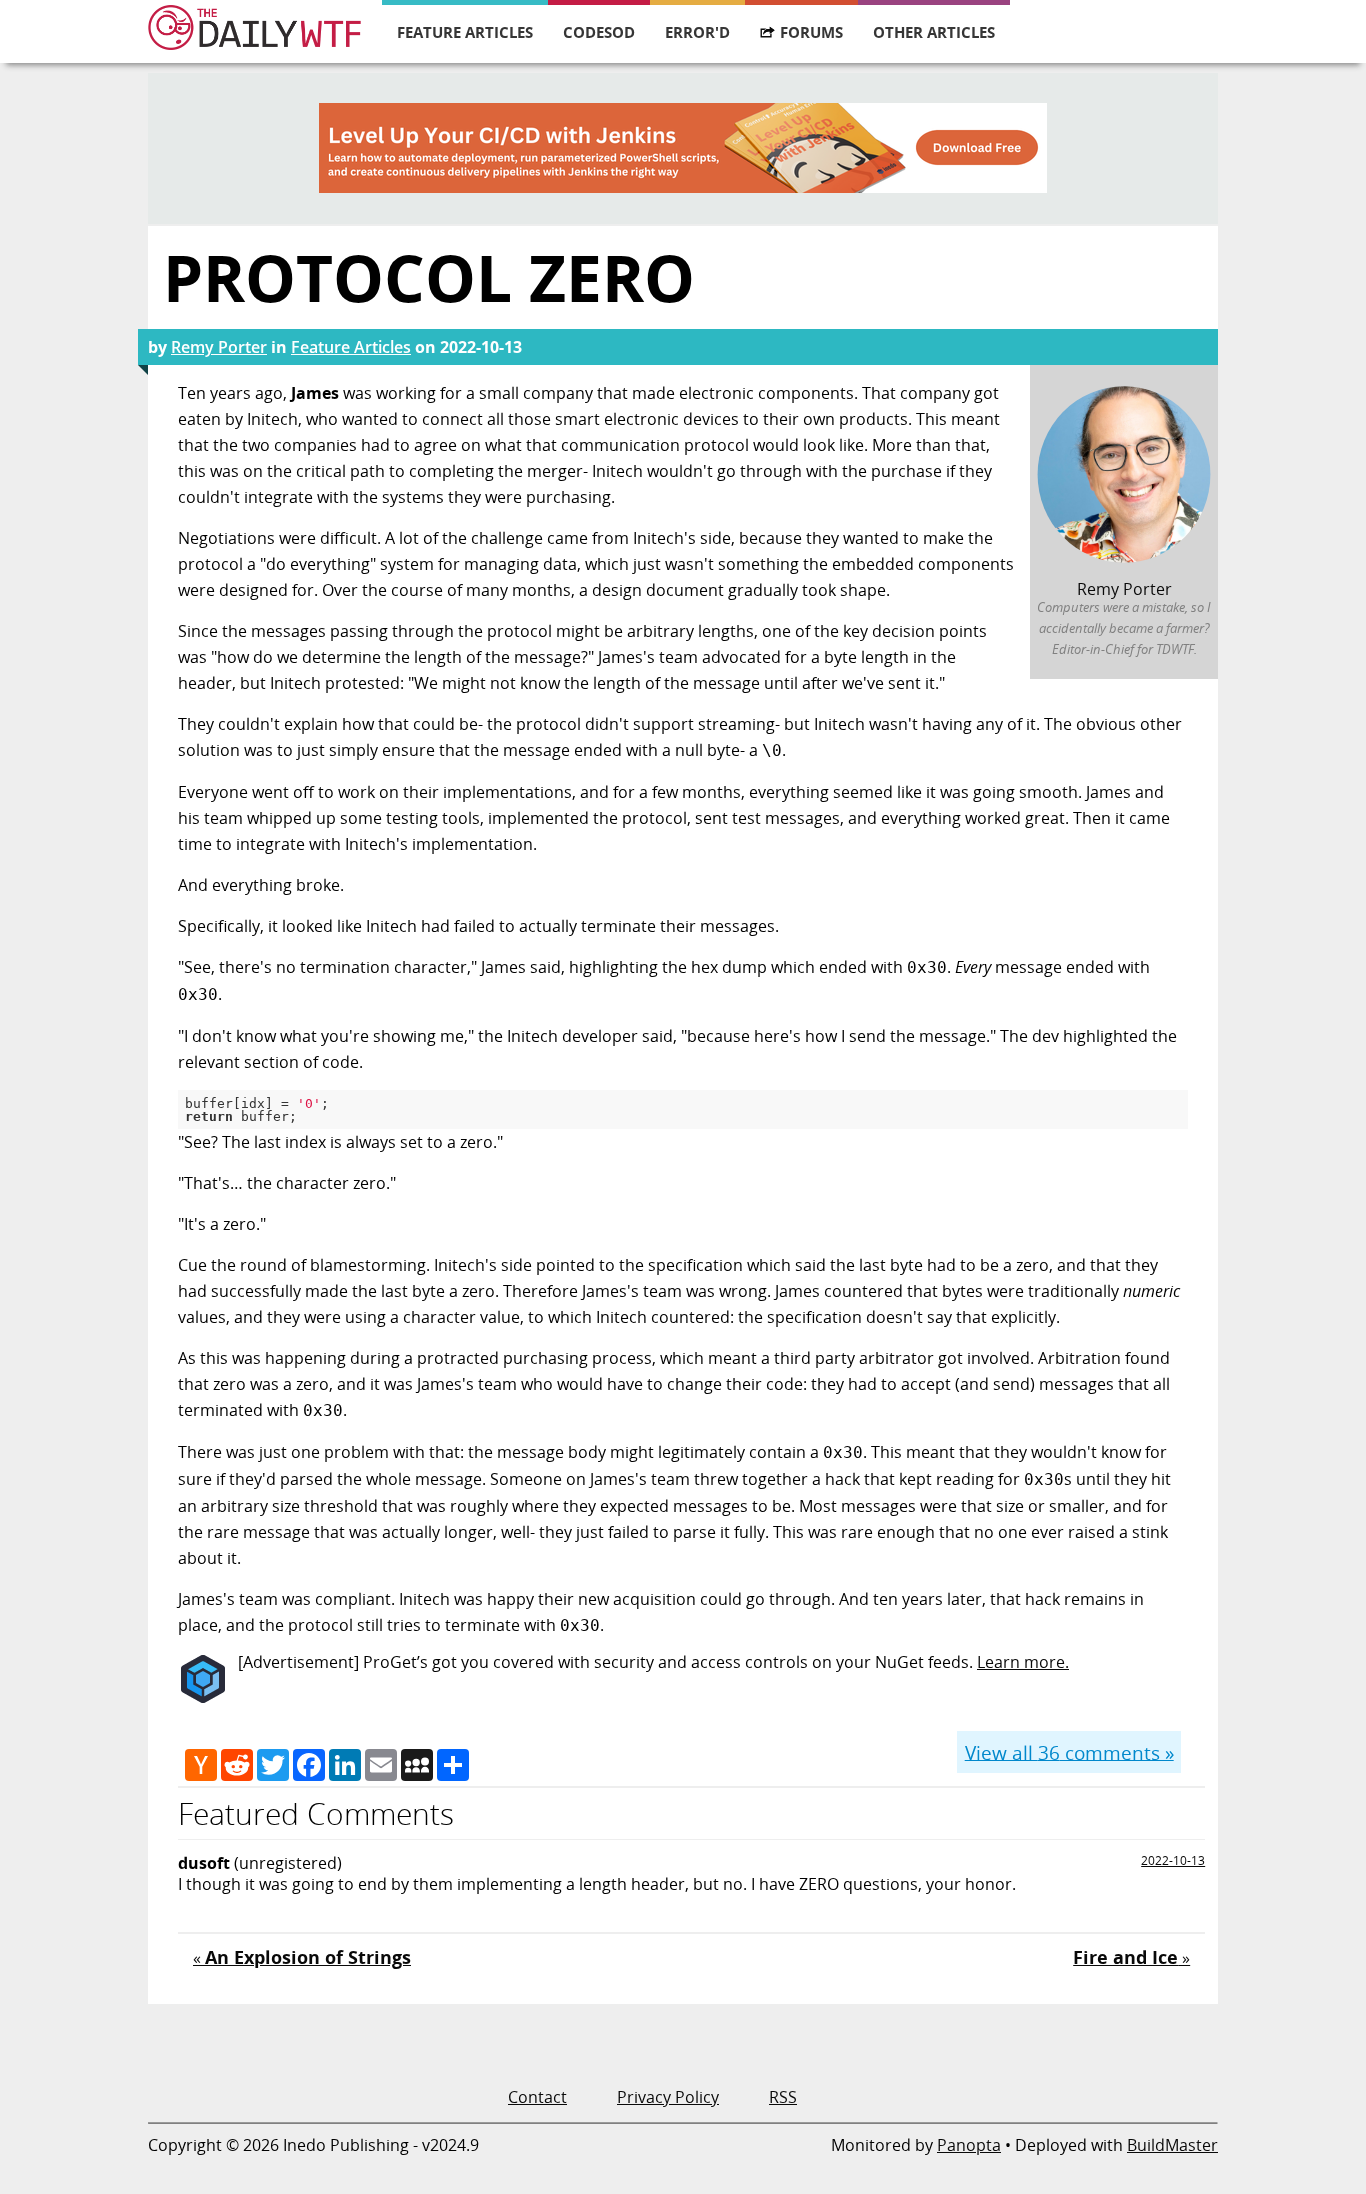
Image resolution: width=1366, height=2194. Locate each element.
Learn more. (1023, 1662)
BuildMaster (1172, 2145)
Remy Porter (219, 347)
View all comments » (1069, 1751)
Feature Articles (465, 32)
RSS (783, 2097)
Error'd (697, 32)
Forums (811, 32)
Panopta (969, 2145)
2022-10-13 (1173, 1860)
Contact (537, 2097)
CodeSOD (599, 32)
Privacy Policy (668, 2097)
